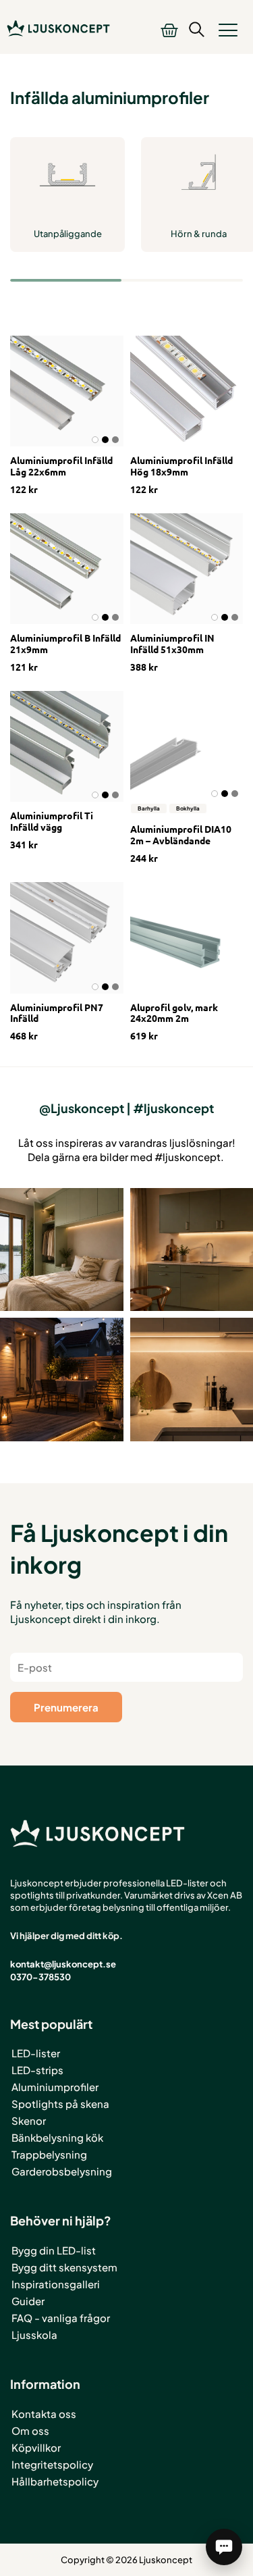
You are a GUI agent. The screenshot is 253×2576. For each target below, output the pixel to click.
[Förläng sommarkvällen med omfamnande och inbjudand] (62, 1380)
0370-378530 (40, 1977)
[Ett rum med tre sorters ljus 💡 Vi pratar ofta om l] (62, 1250)
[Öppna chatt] (224, 2547)
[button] (228, 30)
